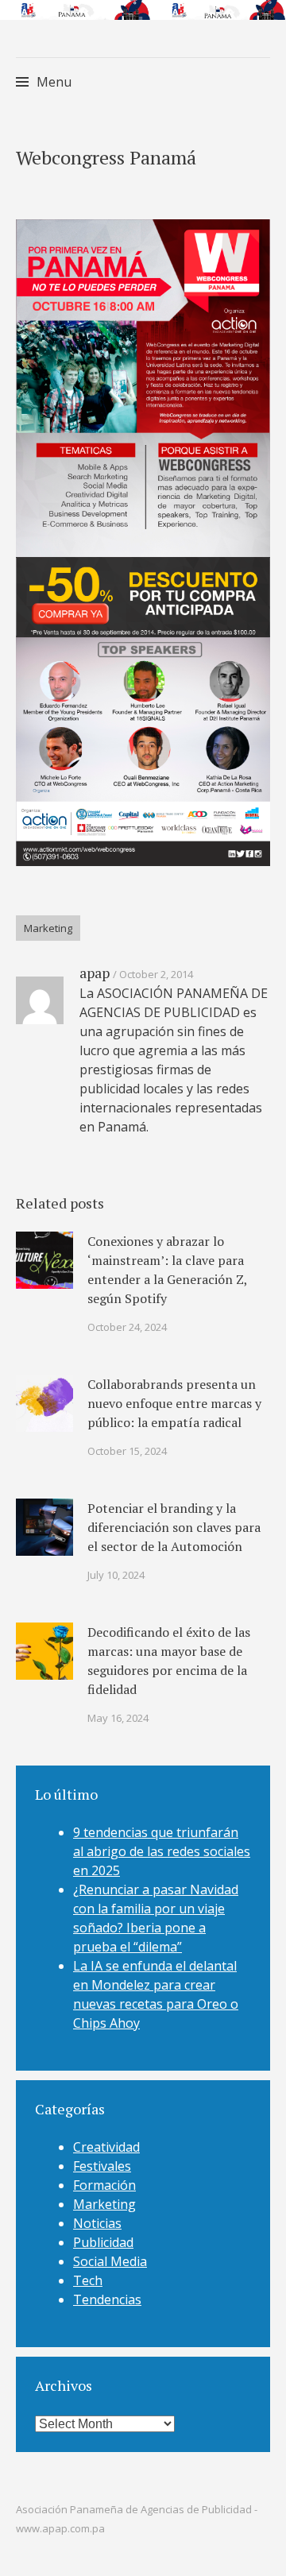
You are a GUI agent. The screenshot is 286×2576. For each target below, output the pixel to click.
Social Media (110, 2261)
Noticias (97, 2223)
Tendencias (107, 2299)
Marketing (48, 928)
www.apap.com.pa (60, 2528)
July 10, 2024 (116, 1575)
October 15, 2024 (127, 1451)
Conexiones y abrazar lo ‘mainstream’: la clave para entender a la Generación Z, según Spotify (167, 1270)
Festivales (102, 2166)
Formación (104, 2185)
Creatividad (106, 2147)
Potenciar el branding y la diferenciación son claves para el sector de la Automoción (174, 1527)
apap (95, 973)
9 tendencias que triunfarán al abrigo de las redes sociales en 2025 (162, 1851)
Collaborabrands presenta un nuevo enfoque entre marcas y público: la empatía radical (174, 1403)
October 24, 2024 (127, 1327)
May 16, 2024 (118, 1718)
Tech (88, 2280)
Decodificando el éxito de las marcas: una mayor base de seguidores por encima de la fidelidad (169, 1661)
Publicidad (103, 2242)
